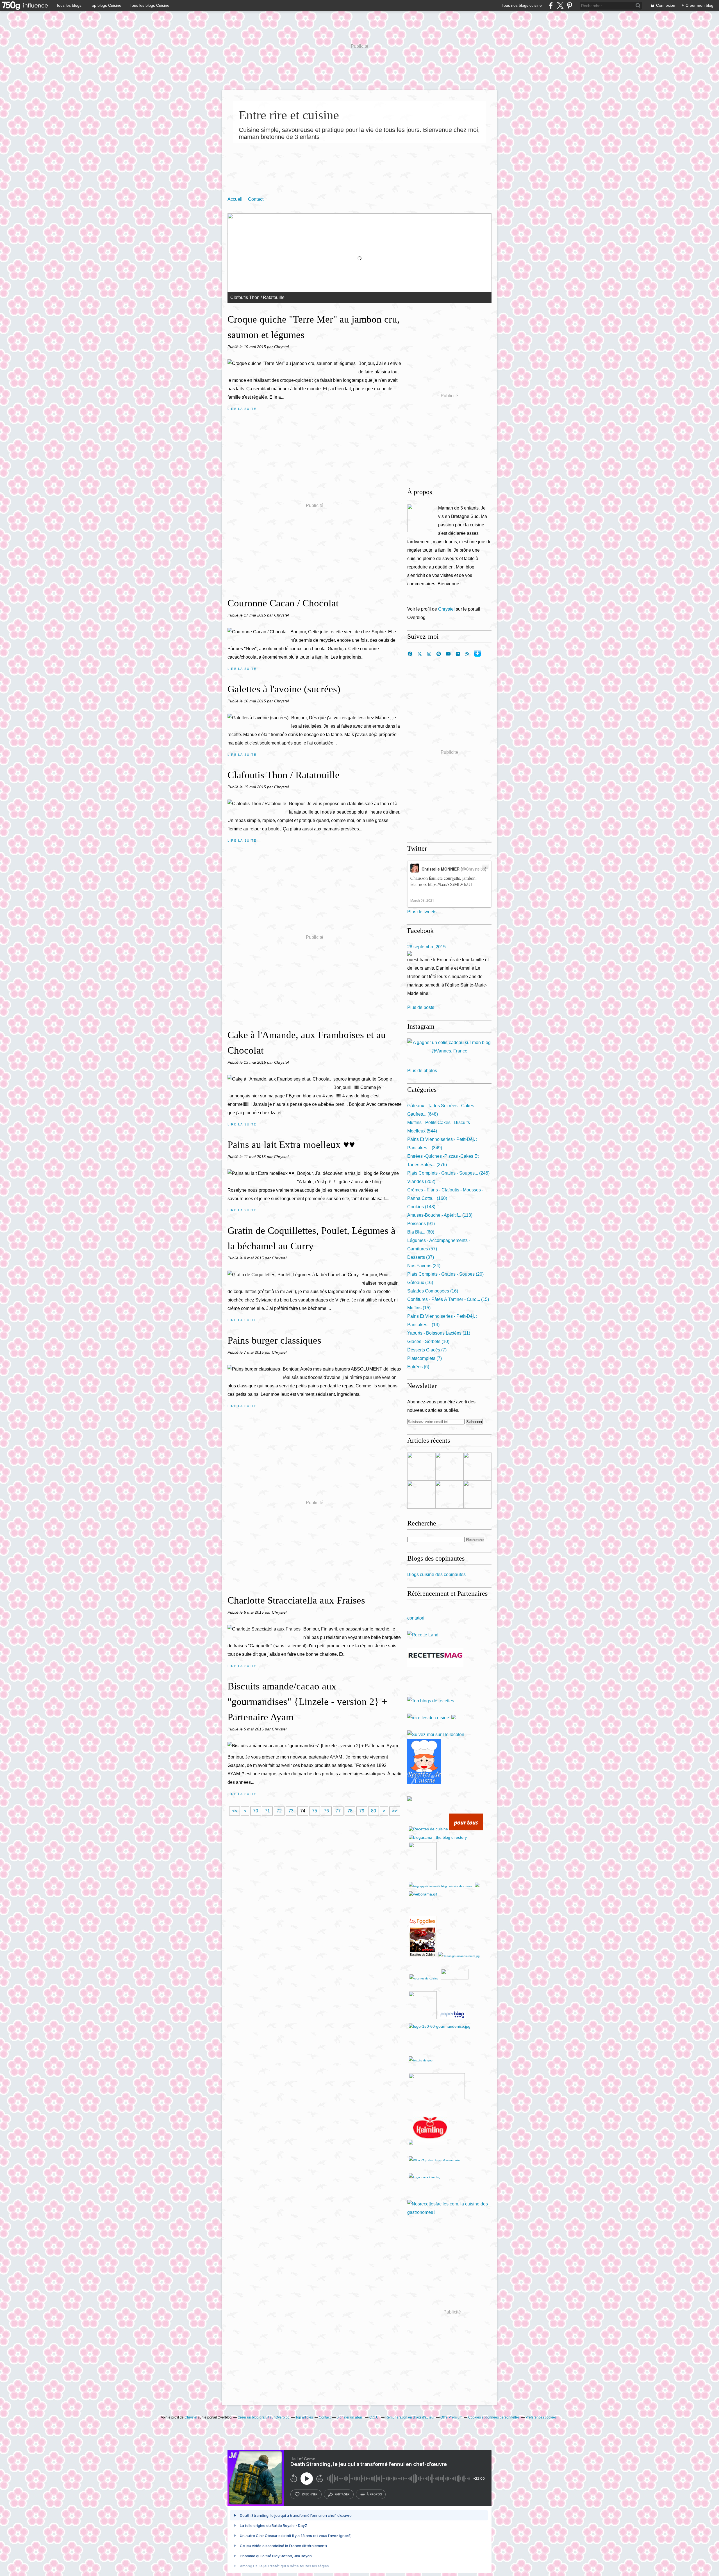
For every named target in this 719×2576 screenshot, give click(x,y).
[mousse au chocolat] (444, 1956)
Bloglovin (477, 653)
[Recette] (423, 1635)
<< (235, 1811)
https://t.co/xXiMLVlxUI (450, 884)
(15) (448, 1299)
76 (326, 1811)
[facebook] (551, 5)
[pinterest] (569, 5)
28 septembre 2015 (426, 947)
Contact (256, 199)
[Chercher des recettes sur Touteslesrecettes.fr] (431, 1701)
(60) (421, 1232)
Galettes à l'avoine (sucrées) (284, 689)
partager (342, 2494)
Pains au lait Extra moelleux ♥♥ (291, 1145)
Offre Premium (451, 2417)
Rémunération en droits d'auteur (410, 2417)
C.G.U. (374, 2417)
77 (338, 1811)
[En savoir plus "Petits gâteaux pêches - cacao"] (477, 1467)
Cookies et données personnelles (494, 2417)
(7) (427, 1350)
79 (362, 1811)
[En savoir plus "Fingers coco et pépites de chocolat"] (449, 1467)
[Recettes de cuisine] (466, 1829)
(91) (421, 1224)
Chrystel (446, 609)
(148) (421, 1207)
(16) (420, 1283)
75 (315, 1811)
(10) (428, 1341)
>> (395, 1811)
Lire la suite (242, 409)
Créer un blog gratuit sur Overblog (264, 2417)
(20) (445, 1274)
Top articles (304, 2417)
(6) (418, 1367)
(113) (440, 1215)
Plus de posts (421, 1007)
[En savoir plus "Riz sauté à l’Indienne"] (421, 1467)
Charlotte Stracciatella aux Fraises (296, 1600)
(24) (424, 1266)
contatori (416, 1618)
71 (267, 1811)
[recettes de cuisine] (428, 1718)
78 (350, 1811)
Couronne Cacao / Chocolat (283, 603)
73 (291, 1811)
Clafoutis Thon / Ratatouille (284, 775)
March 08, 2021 (422, 900)
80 (374, 1811)
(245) (448, 1173)
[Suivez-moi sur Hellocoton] (436, 1735)
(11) (439, 1333)
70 (256, 1811)
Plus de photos (422, 1071)
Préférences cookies (541, 2417)
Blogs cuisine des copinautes (436, 1574)
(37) (421, 1257)
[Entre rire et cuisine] (421, 518)
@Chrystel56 (474, 869)
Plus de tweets (422, 912)
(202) (421, 1181)
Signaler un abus (350, 2417)
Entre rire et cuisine (289, 115)
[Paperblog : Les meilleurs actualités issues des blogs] (452, 2018)
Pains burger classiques (274, 1340)
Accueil (235, 199)
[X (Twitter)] (560, 5)
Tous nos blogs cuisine (522, 5)
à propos (374, 2494)
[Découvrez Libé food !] (454, 1718)
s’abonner (310, 2494)
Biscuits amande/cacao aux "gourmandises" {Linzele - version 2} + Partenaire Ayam (307, 1702)
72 (279, 1811)
